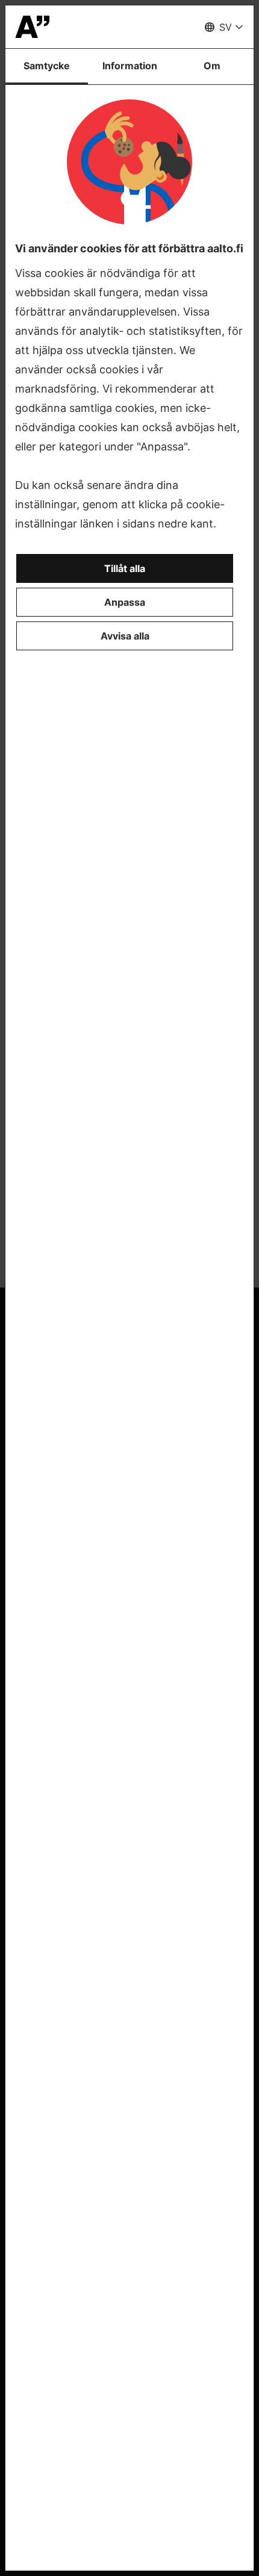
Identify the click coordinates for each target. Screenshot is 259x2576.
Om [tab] (212, 66)
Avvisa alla (125, 636)
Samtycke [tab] (47, 66)
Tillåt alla (125, 568)
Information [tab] (130, 66)
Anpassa (125, 602)
